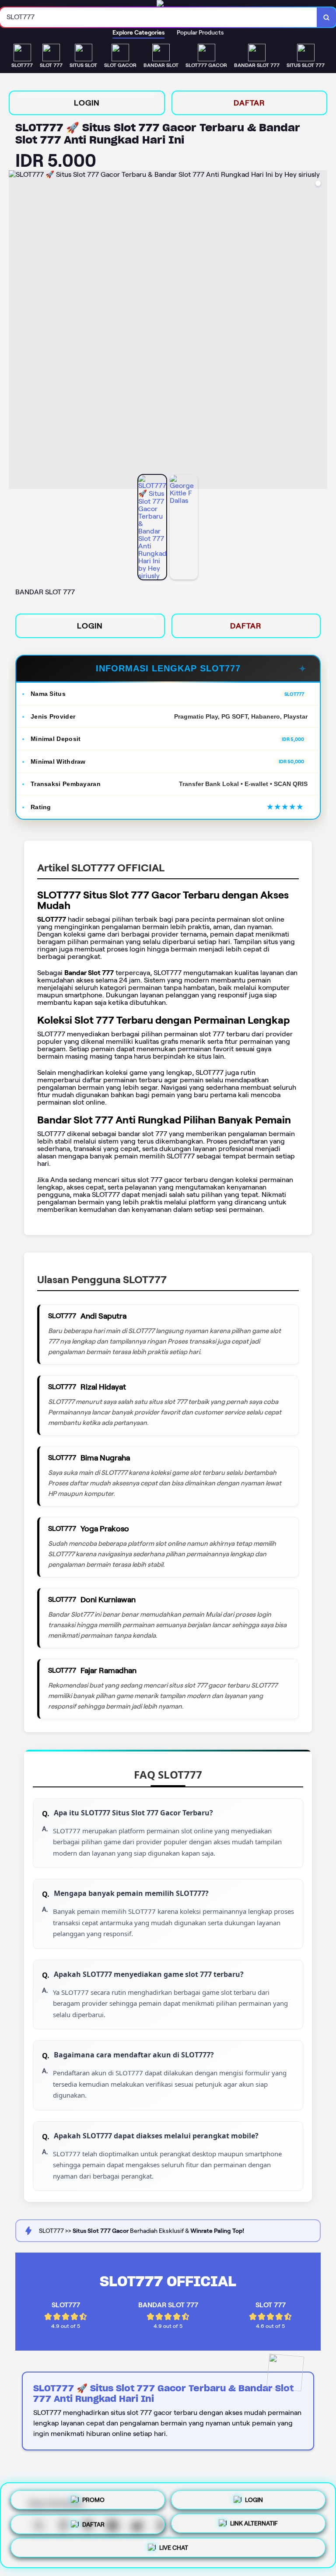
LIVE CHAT (174, 2551)
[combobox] (159, 17)
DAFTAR (249, 103)
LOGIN (87, 103)
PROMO (93, 2496)
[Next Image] (320, 331)
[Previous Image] (16, 331)
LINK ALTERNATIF (254, 2524)
